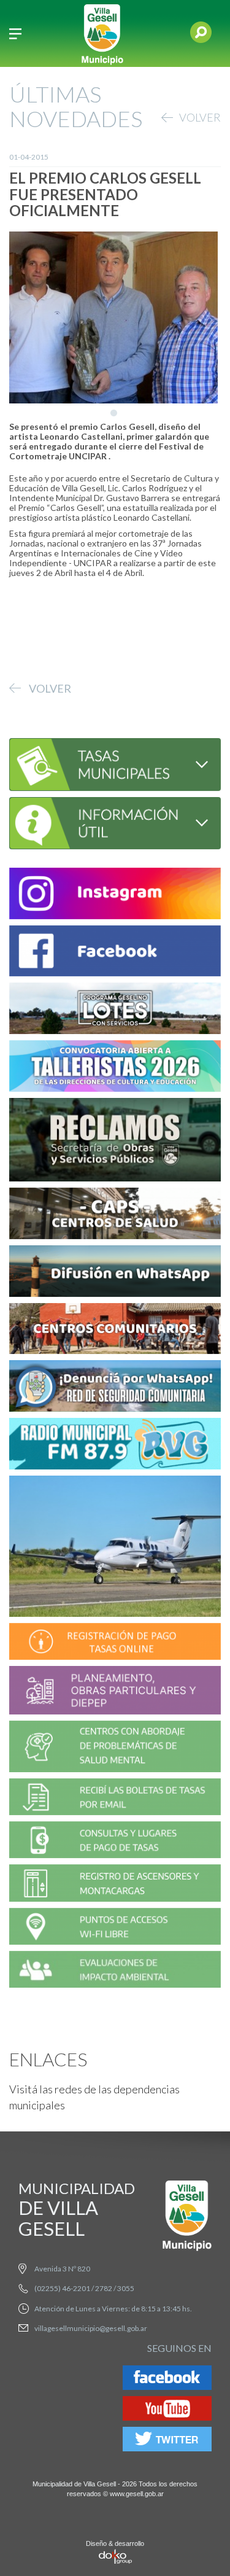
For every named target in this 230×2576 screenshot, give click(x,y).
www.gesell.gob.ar (137, 2494)
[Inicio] (102, 33)
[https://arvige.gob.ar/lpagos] (115, 1842)
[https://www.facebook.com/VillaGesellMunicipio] (115, 953)
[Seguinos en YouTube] (167, 2411)
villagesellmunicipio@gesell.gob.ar (91, 2328)
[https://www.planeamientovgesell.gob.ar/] (115, 1692)
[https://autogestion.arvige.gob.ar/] (115, 1643)
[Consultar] (115, 763)
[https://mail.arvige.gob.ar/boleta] (115, 1799)
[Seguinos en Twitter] (167, 2441)
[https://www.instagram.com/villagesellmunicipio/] (115, 895)
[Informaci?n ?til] (115, 821)
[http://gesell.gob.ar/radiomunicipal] (115, 1446)
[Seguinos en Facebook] (167, 2380)
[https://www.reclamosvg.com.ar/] (115, 1141)
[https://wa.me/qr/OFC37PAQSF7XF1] (115, 1388)
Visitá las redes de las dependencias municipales (94, 2097)
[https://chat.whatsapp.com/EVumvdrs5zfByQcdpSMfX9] (115, 1273)
